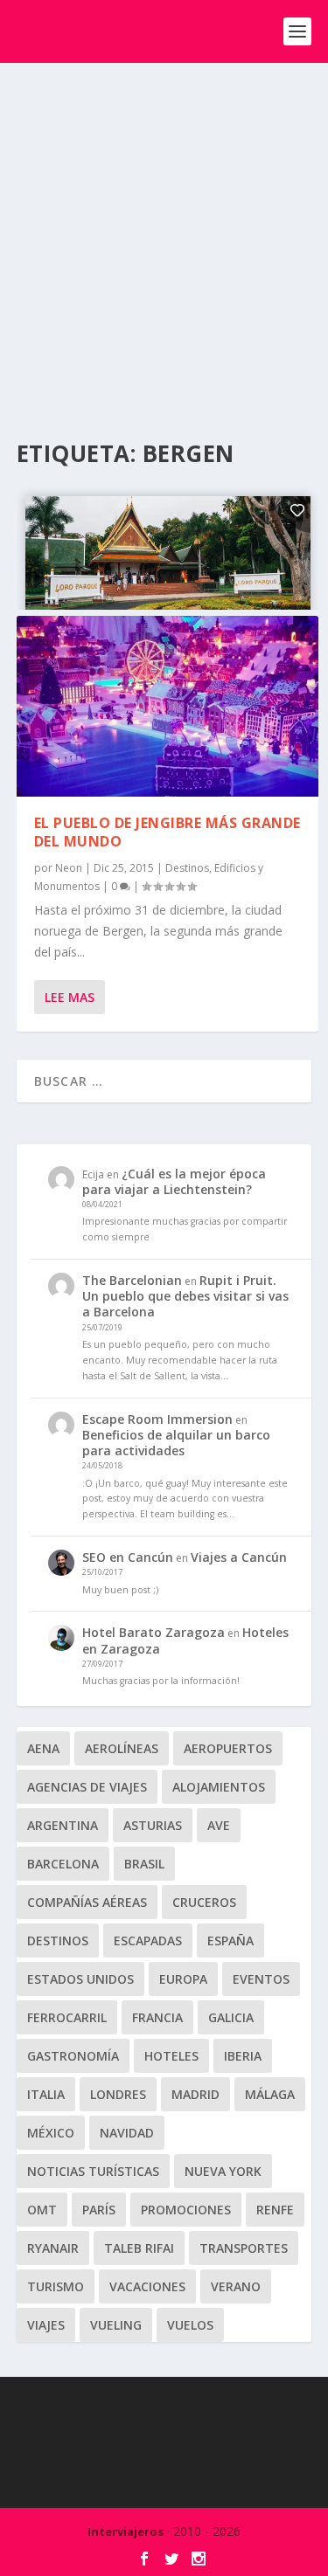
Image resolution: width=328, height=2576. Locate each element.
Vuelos (190, 2325)
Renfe (275, 2210)
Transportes (244, 2248)
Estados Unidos (80, 1979)
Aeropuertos (228, 1748)
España (230, 1941)
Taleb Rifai (139, 2248)
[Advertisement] (164, 235)
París (99, 2210)
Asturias (153, 1825)
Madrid (195, 2094)
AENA (43, 1748)
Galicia (231, 2017)
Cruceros (204, 1902)
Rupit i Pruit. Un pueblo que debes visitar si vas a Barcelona (185, 1296)
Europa (183, 1979)
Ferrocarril (67, 2017)
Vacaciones (147, 2286)
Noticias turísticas (93, 2171)
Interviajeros (126, 2531)
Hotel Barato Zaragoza (154, 1632)
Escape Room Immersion (157, 1419)
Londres (118, 2094)
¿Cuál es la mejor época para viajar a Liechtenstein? (174, 1181)
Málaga (270, 2094)
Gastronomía (73, 2056)
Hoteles (171, 2056)
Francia (157, 2017)
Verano (236, 2286)
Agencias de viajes (87, 1787)
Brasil (144, 1864)
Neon (69, 868)
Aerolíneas (122, 1748)
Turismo (56, 2286)
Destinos (187, 868)
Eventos (261, 1979)
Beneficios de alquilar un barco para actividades (176, 1443)
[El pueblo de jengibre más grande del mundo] (168, 706)
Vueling (116, 2325)
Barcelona (63, 1864)
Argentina (63, 1825)
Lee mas (70, 997)
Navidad (127, 2133)
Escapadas (148, 1941)
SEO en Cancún (128, 1557)
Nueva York (223, 2171)
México (51, 2133)
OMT (42, 2210)
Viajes (46, 2325)
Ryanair (53, 2248)
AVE (219, 1825)
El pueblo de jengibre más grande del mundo (167, 832)
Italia (46, 2094)
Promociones (186, 2210)
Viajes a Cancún (239, 1557)
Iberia (243, 2056)
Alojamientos (219, 1787)
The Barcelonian (132, 1280)
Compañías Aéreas (87, 1902)
